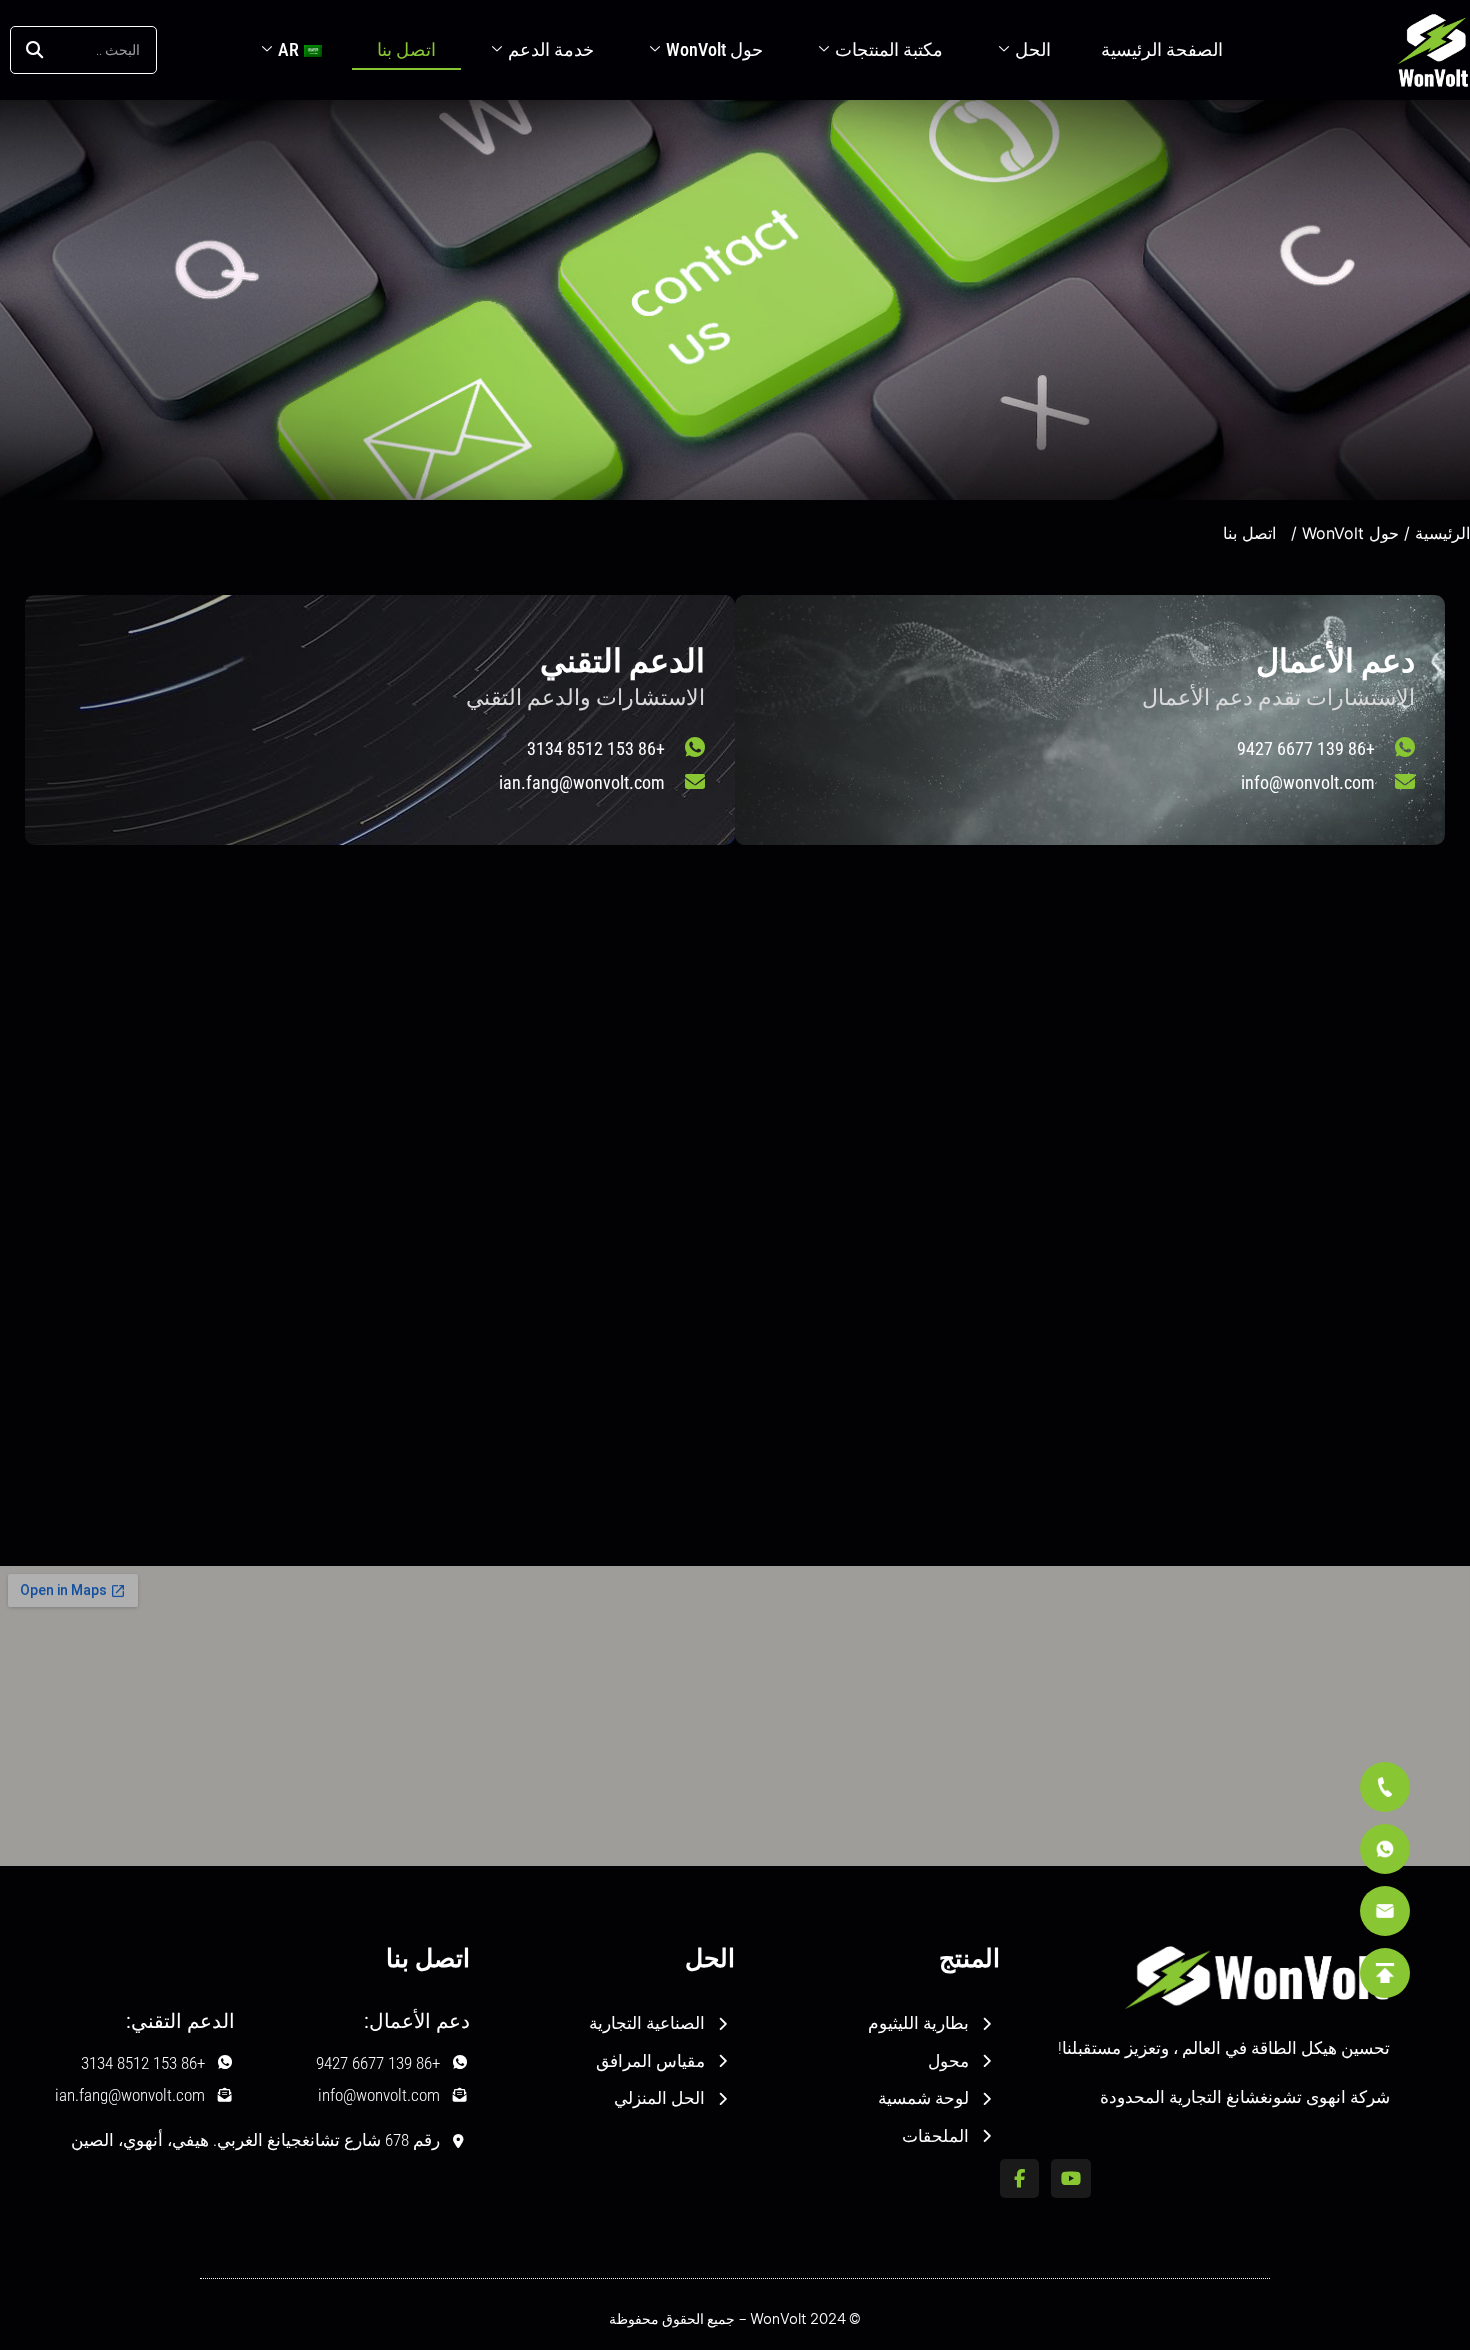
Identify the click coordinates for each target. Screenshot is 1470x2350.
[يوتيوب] (1071, 2179)
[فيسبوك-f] (1020, 2179)
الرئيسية (1442, 533)
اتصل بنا (406, 49)
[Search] (35, 50)
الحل (1033, 49)
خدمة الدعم (551, 49)
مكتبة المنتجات (889, 49)
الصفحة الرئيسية (1162, 49)
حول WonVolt (714, 49)
